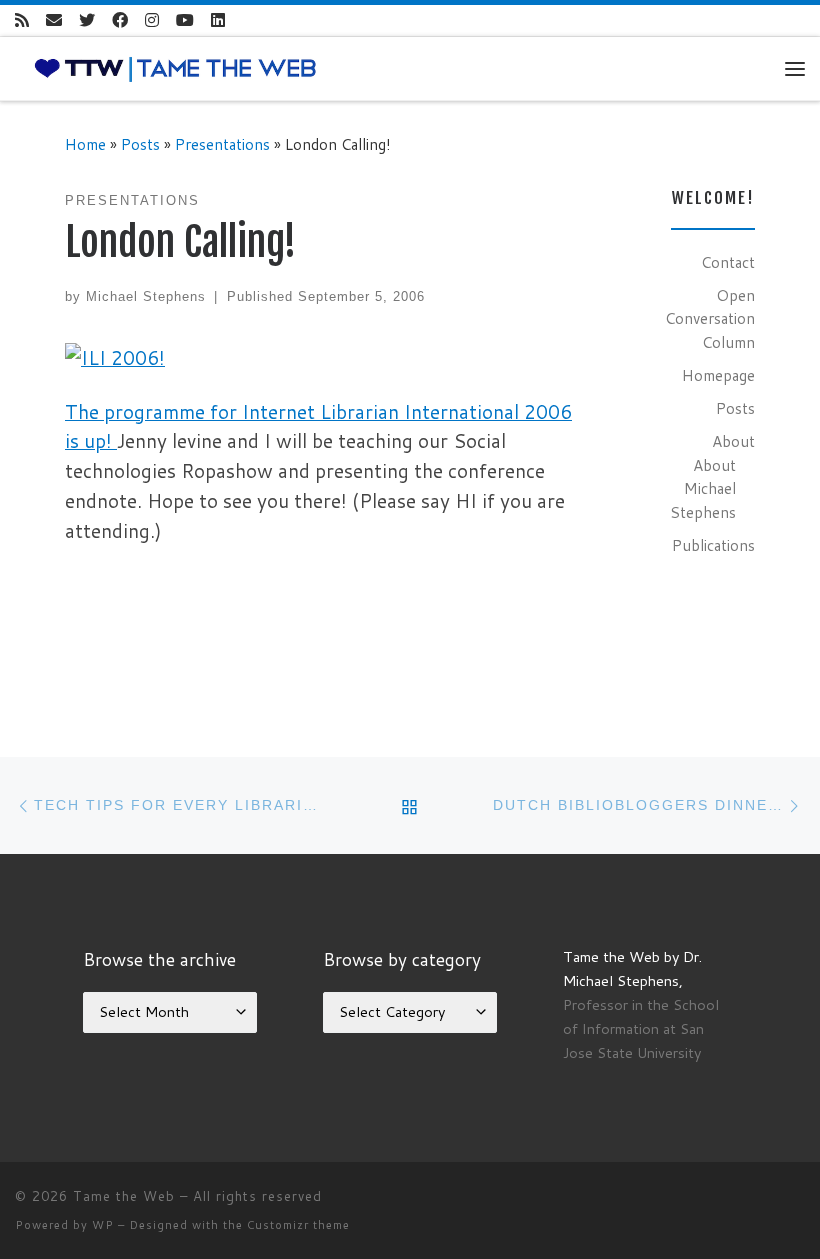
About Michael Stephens (703, 488)
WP (103, 1225)
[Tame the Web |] (175, 67)
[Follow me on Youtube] (185, 20)
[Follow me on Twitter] (87, 20)
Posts (140, 144)
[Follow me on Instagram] (152, 20)
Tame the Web (124, 1196)
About (733, 441)
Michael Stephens (146, 296)
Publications (713, 545)
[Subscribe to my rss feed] (22, 20)
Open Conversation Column (710, 318)
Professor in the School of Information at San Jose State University (641, 1028)
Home (85, 144)
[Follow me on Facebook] (120, 20)
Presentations (222, 144)
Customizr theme (298, 1225)
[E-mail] (54, 20)
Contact (728, 262)
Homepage (718, 375)
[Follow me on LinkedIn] (218, 20)
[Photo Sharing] (115, 355)
